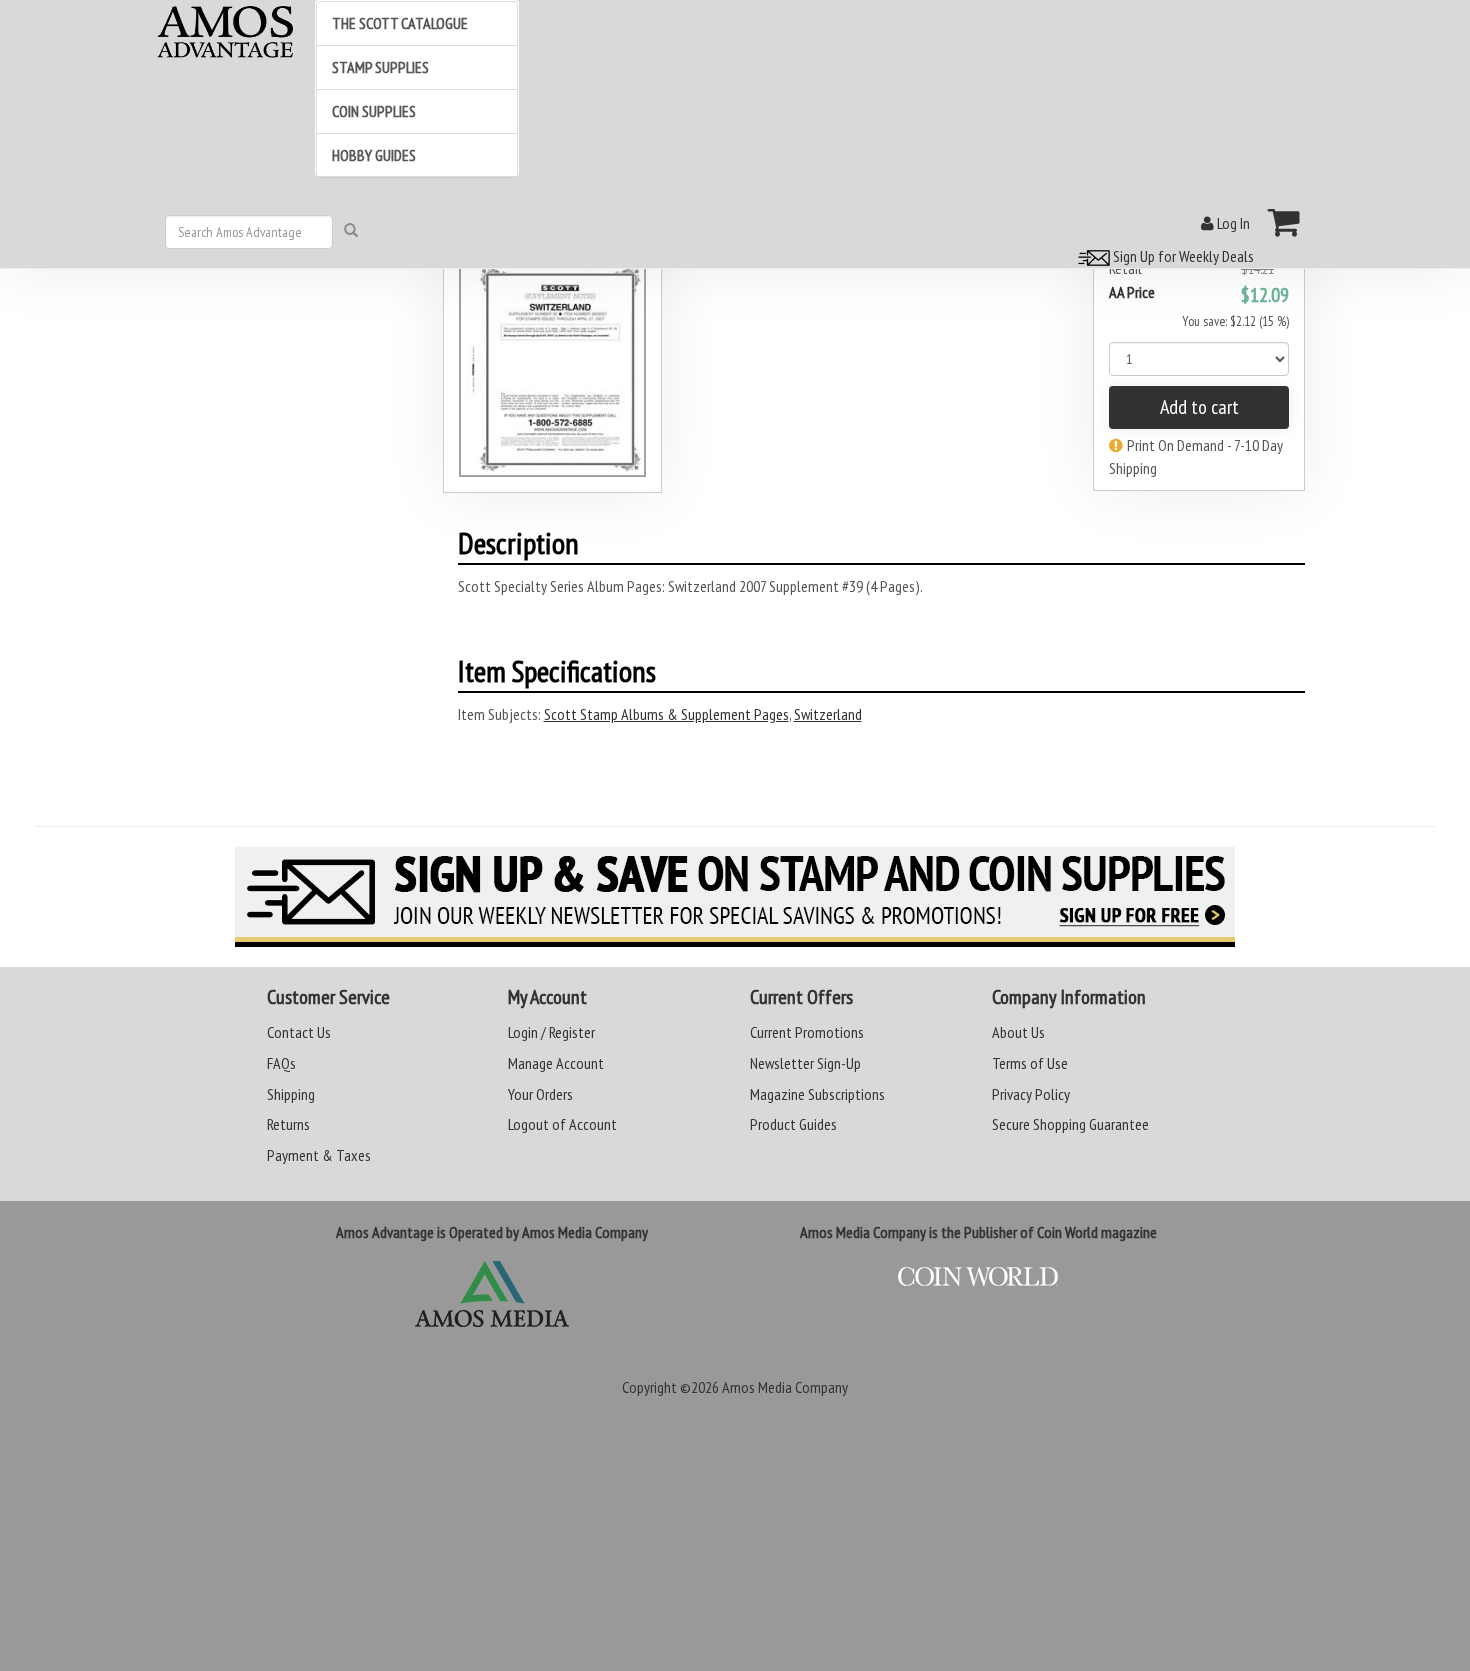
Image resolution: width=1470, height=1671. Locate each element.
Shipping (291, 1094)
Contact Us (299, 1032)
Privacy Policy (1031, 1094)
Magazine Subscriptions (817, 1094)
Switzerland (828, 714)
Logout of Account (562, 1124)
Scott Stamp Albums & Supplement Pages (666, 714)
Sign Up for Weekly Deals (1182, 256)
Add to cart (1199, 407)
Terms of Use (1030, 1063)
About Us (1018, 1032)
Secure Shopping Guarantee (1070, 1124)
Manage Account (556, 1063)
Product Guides (793, 1124)
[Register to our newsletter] (735, 897)
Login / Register (551, 1032)
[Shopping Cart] (1284, 222)
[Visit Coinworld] (978, 1277)
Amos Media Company (785, 1387)
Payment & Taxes (319, 1155)
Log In (1232, 223)
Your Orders (540, 1094)
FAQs (281, 1063)
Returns (288, 1124)
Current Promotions (807, 1032)
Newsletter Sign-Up (805, 1063)
